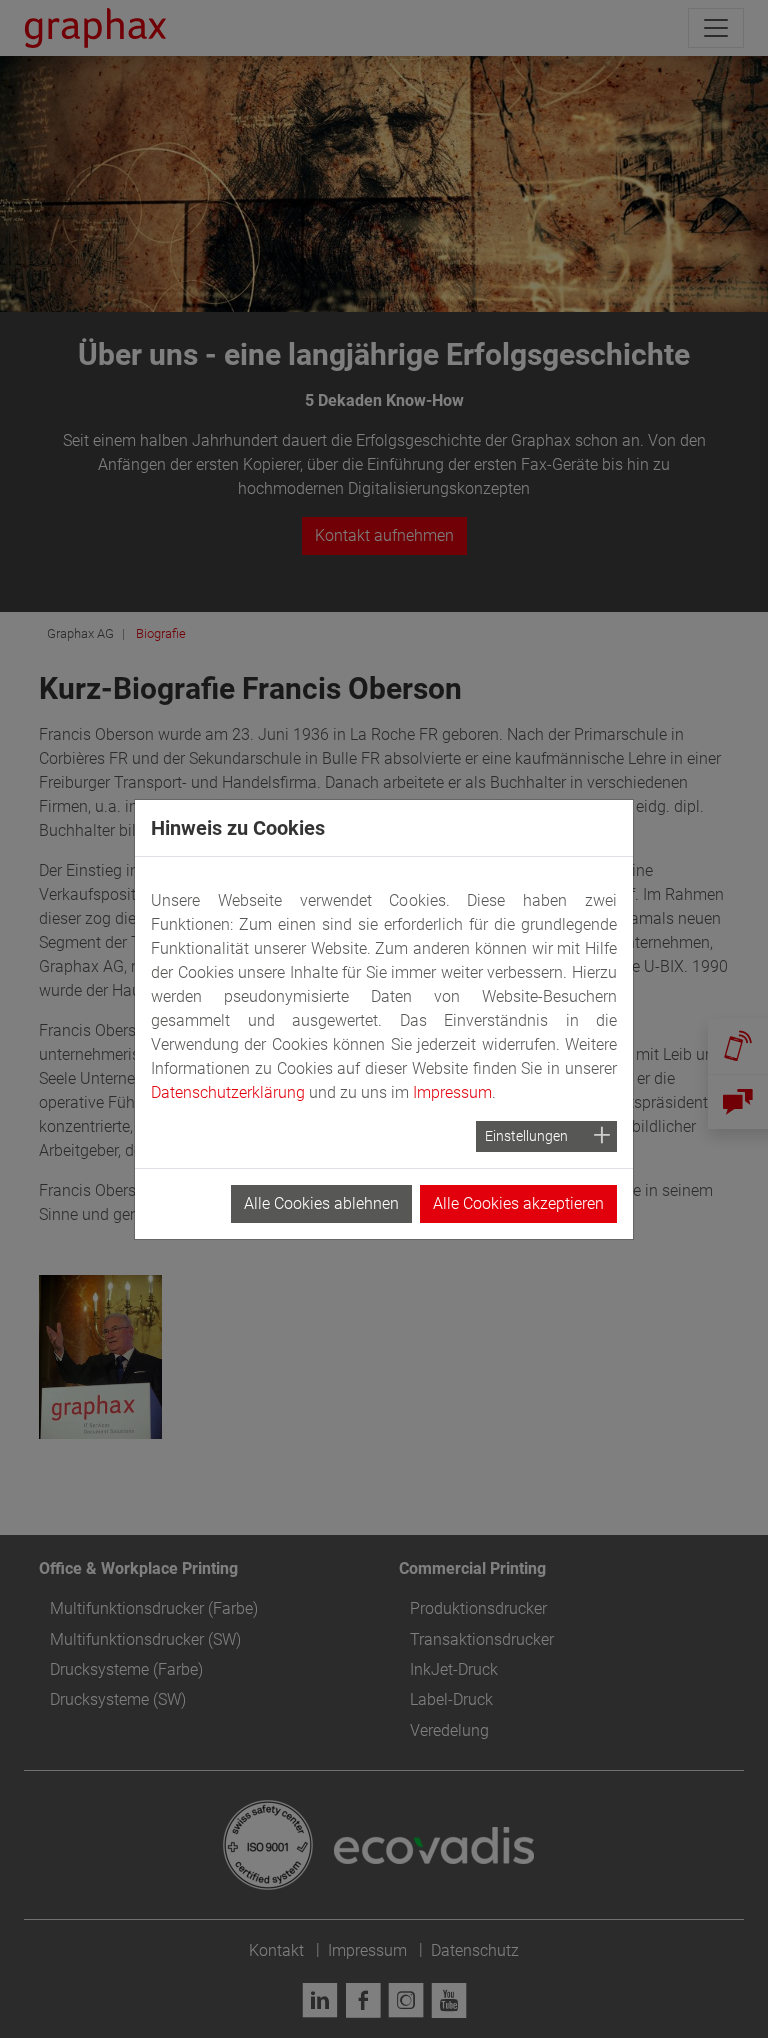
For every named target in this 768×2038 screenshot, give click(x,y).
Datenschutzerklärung (228, 1092)
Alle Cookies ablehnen (321, 1203)
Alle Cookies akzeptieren (518, 1203)
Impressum (452, 1092)
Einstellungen (526, 1136)
